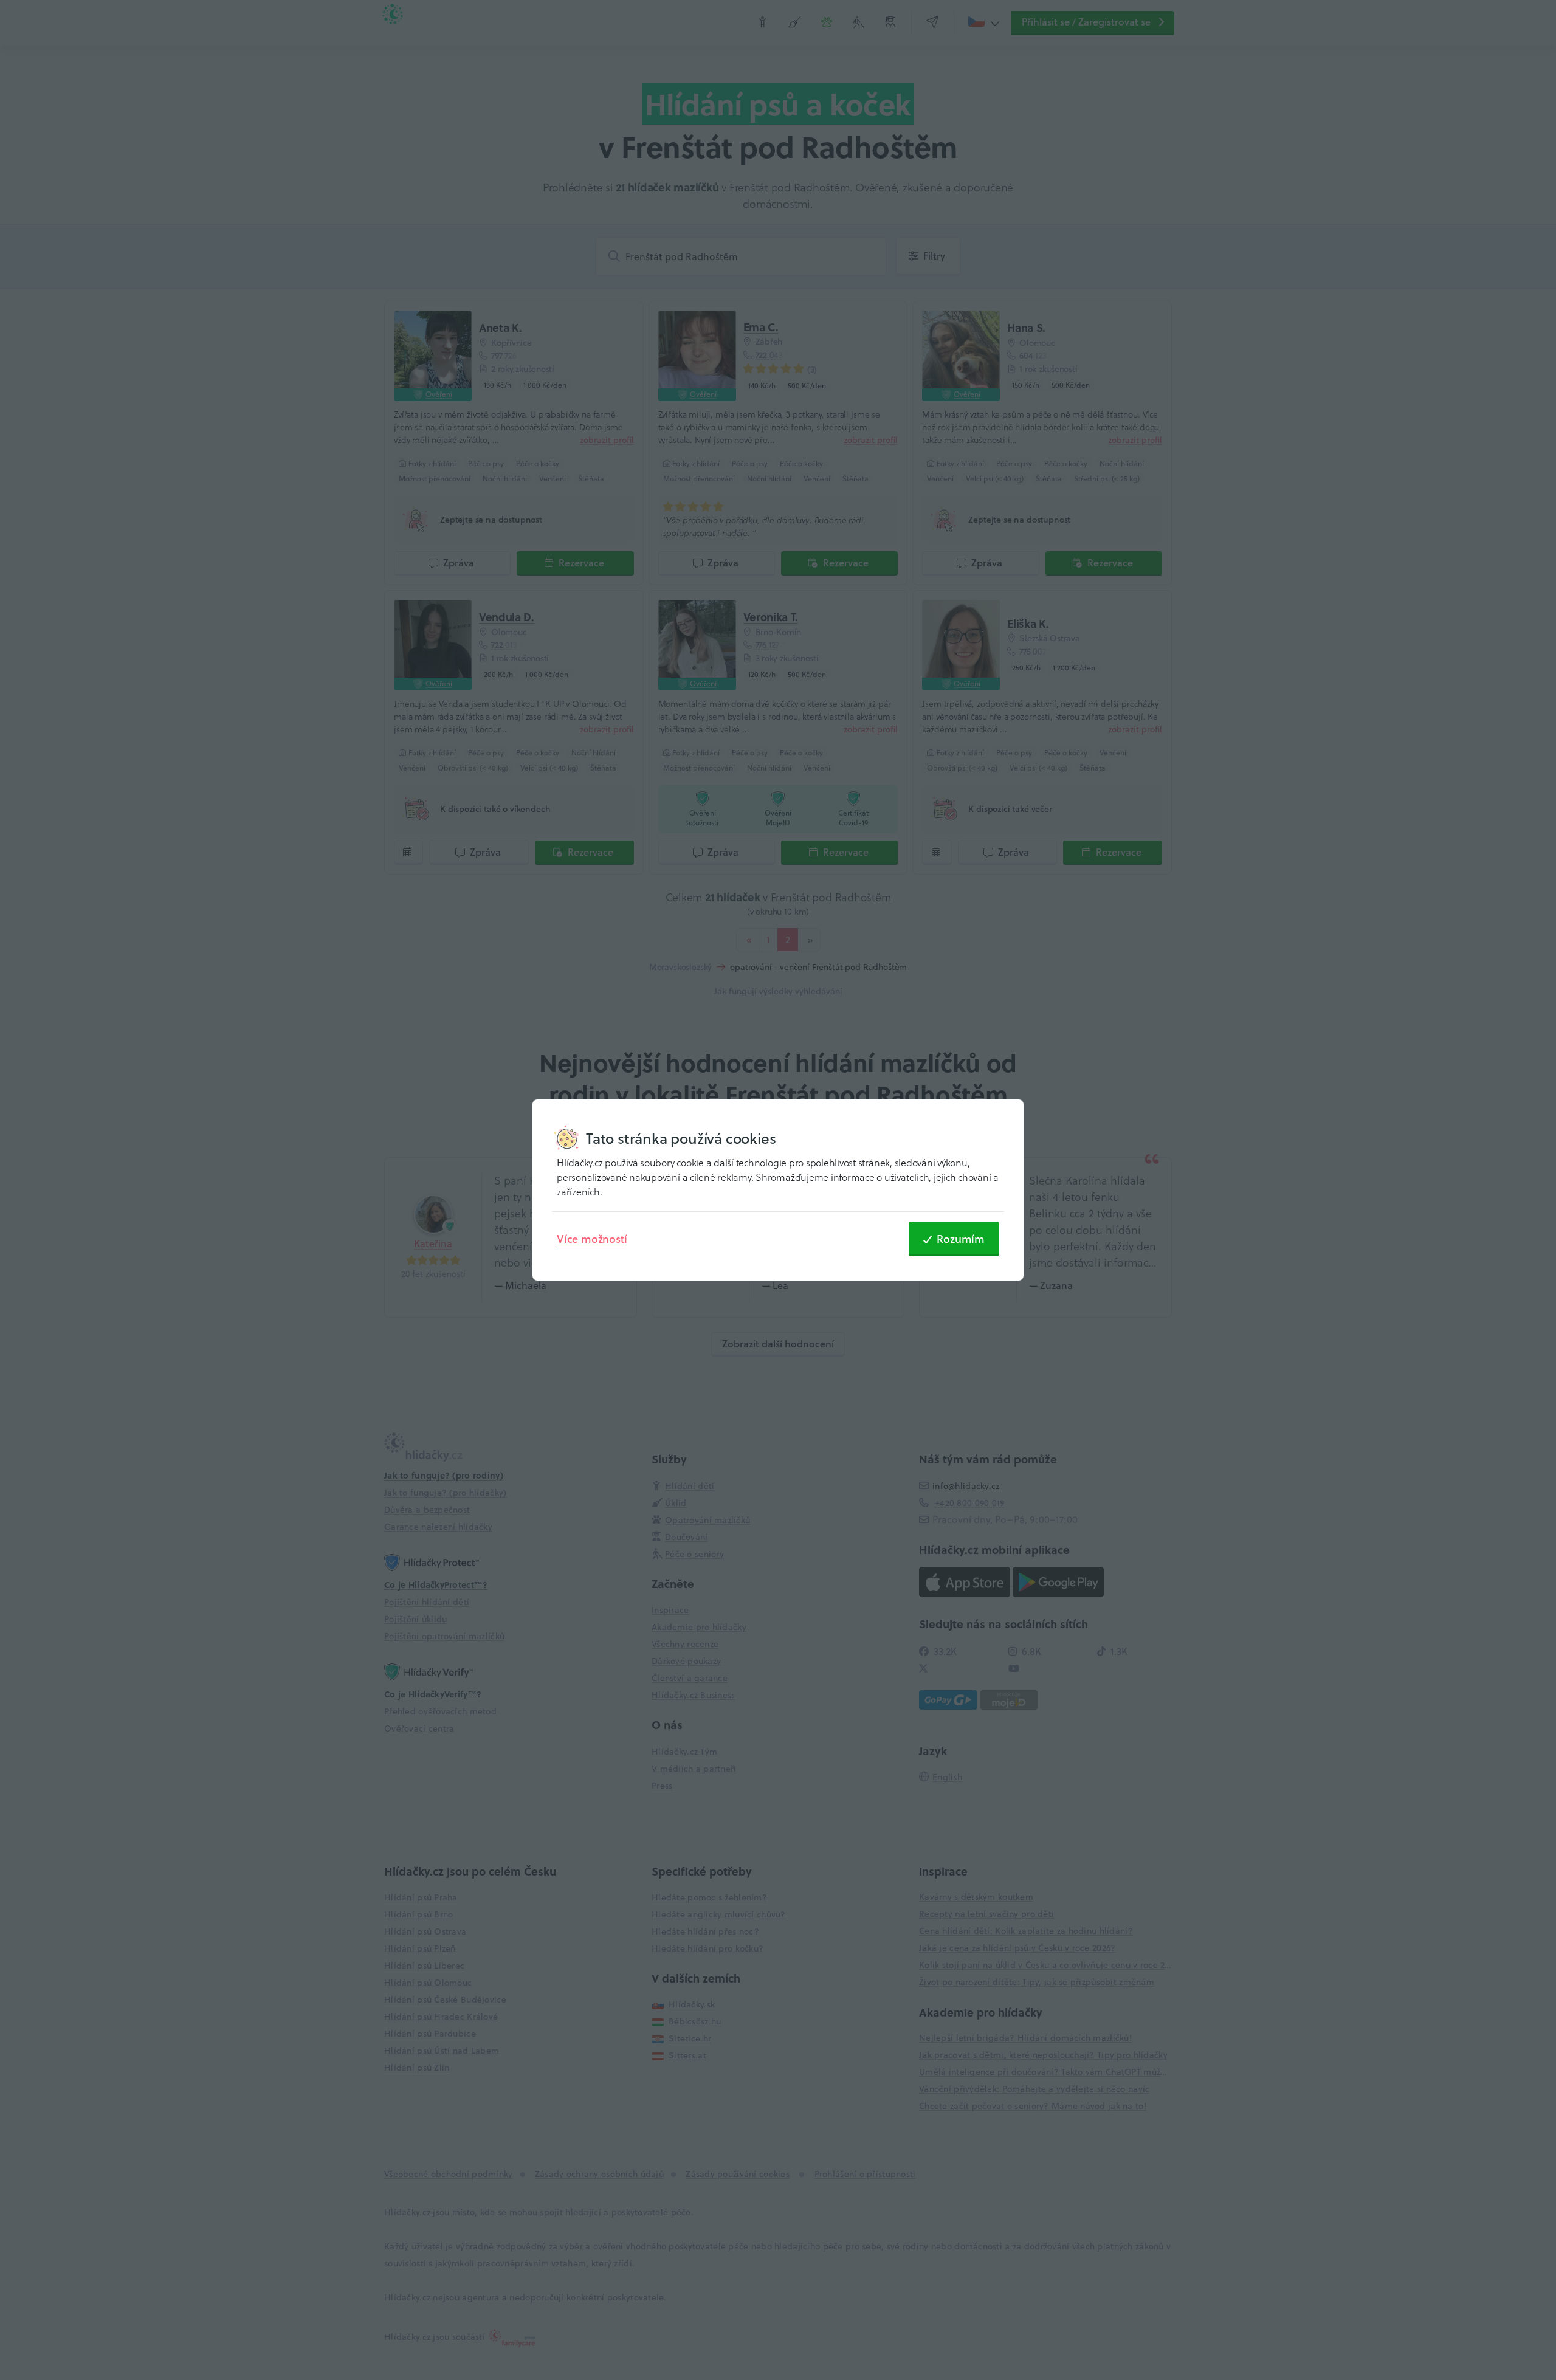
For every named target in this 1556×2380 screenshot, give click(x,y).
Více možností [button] (592, 1239)
